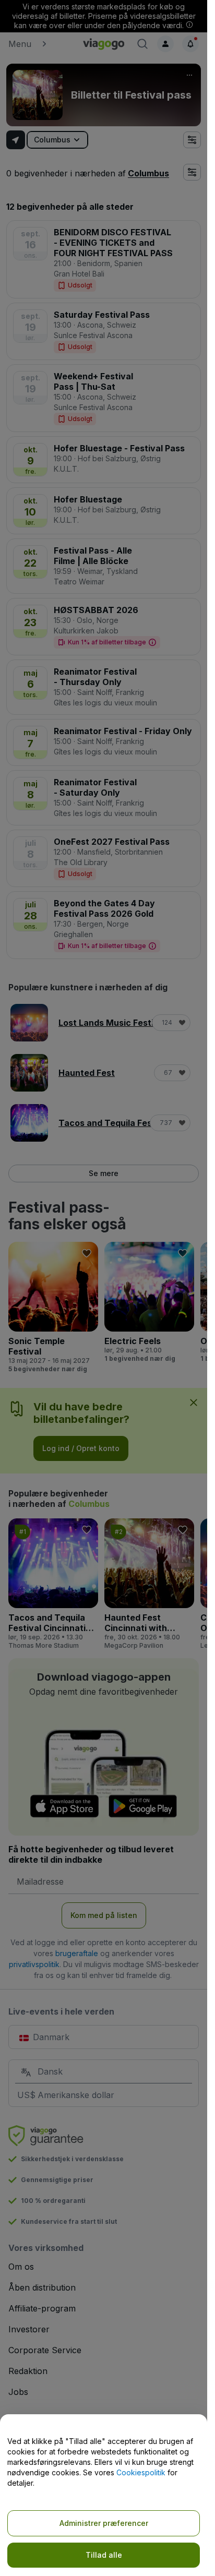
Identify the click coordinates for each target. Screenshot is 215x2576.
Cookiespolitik (141, 2472)
